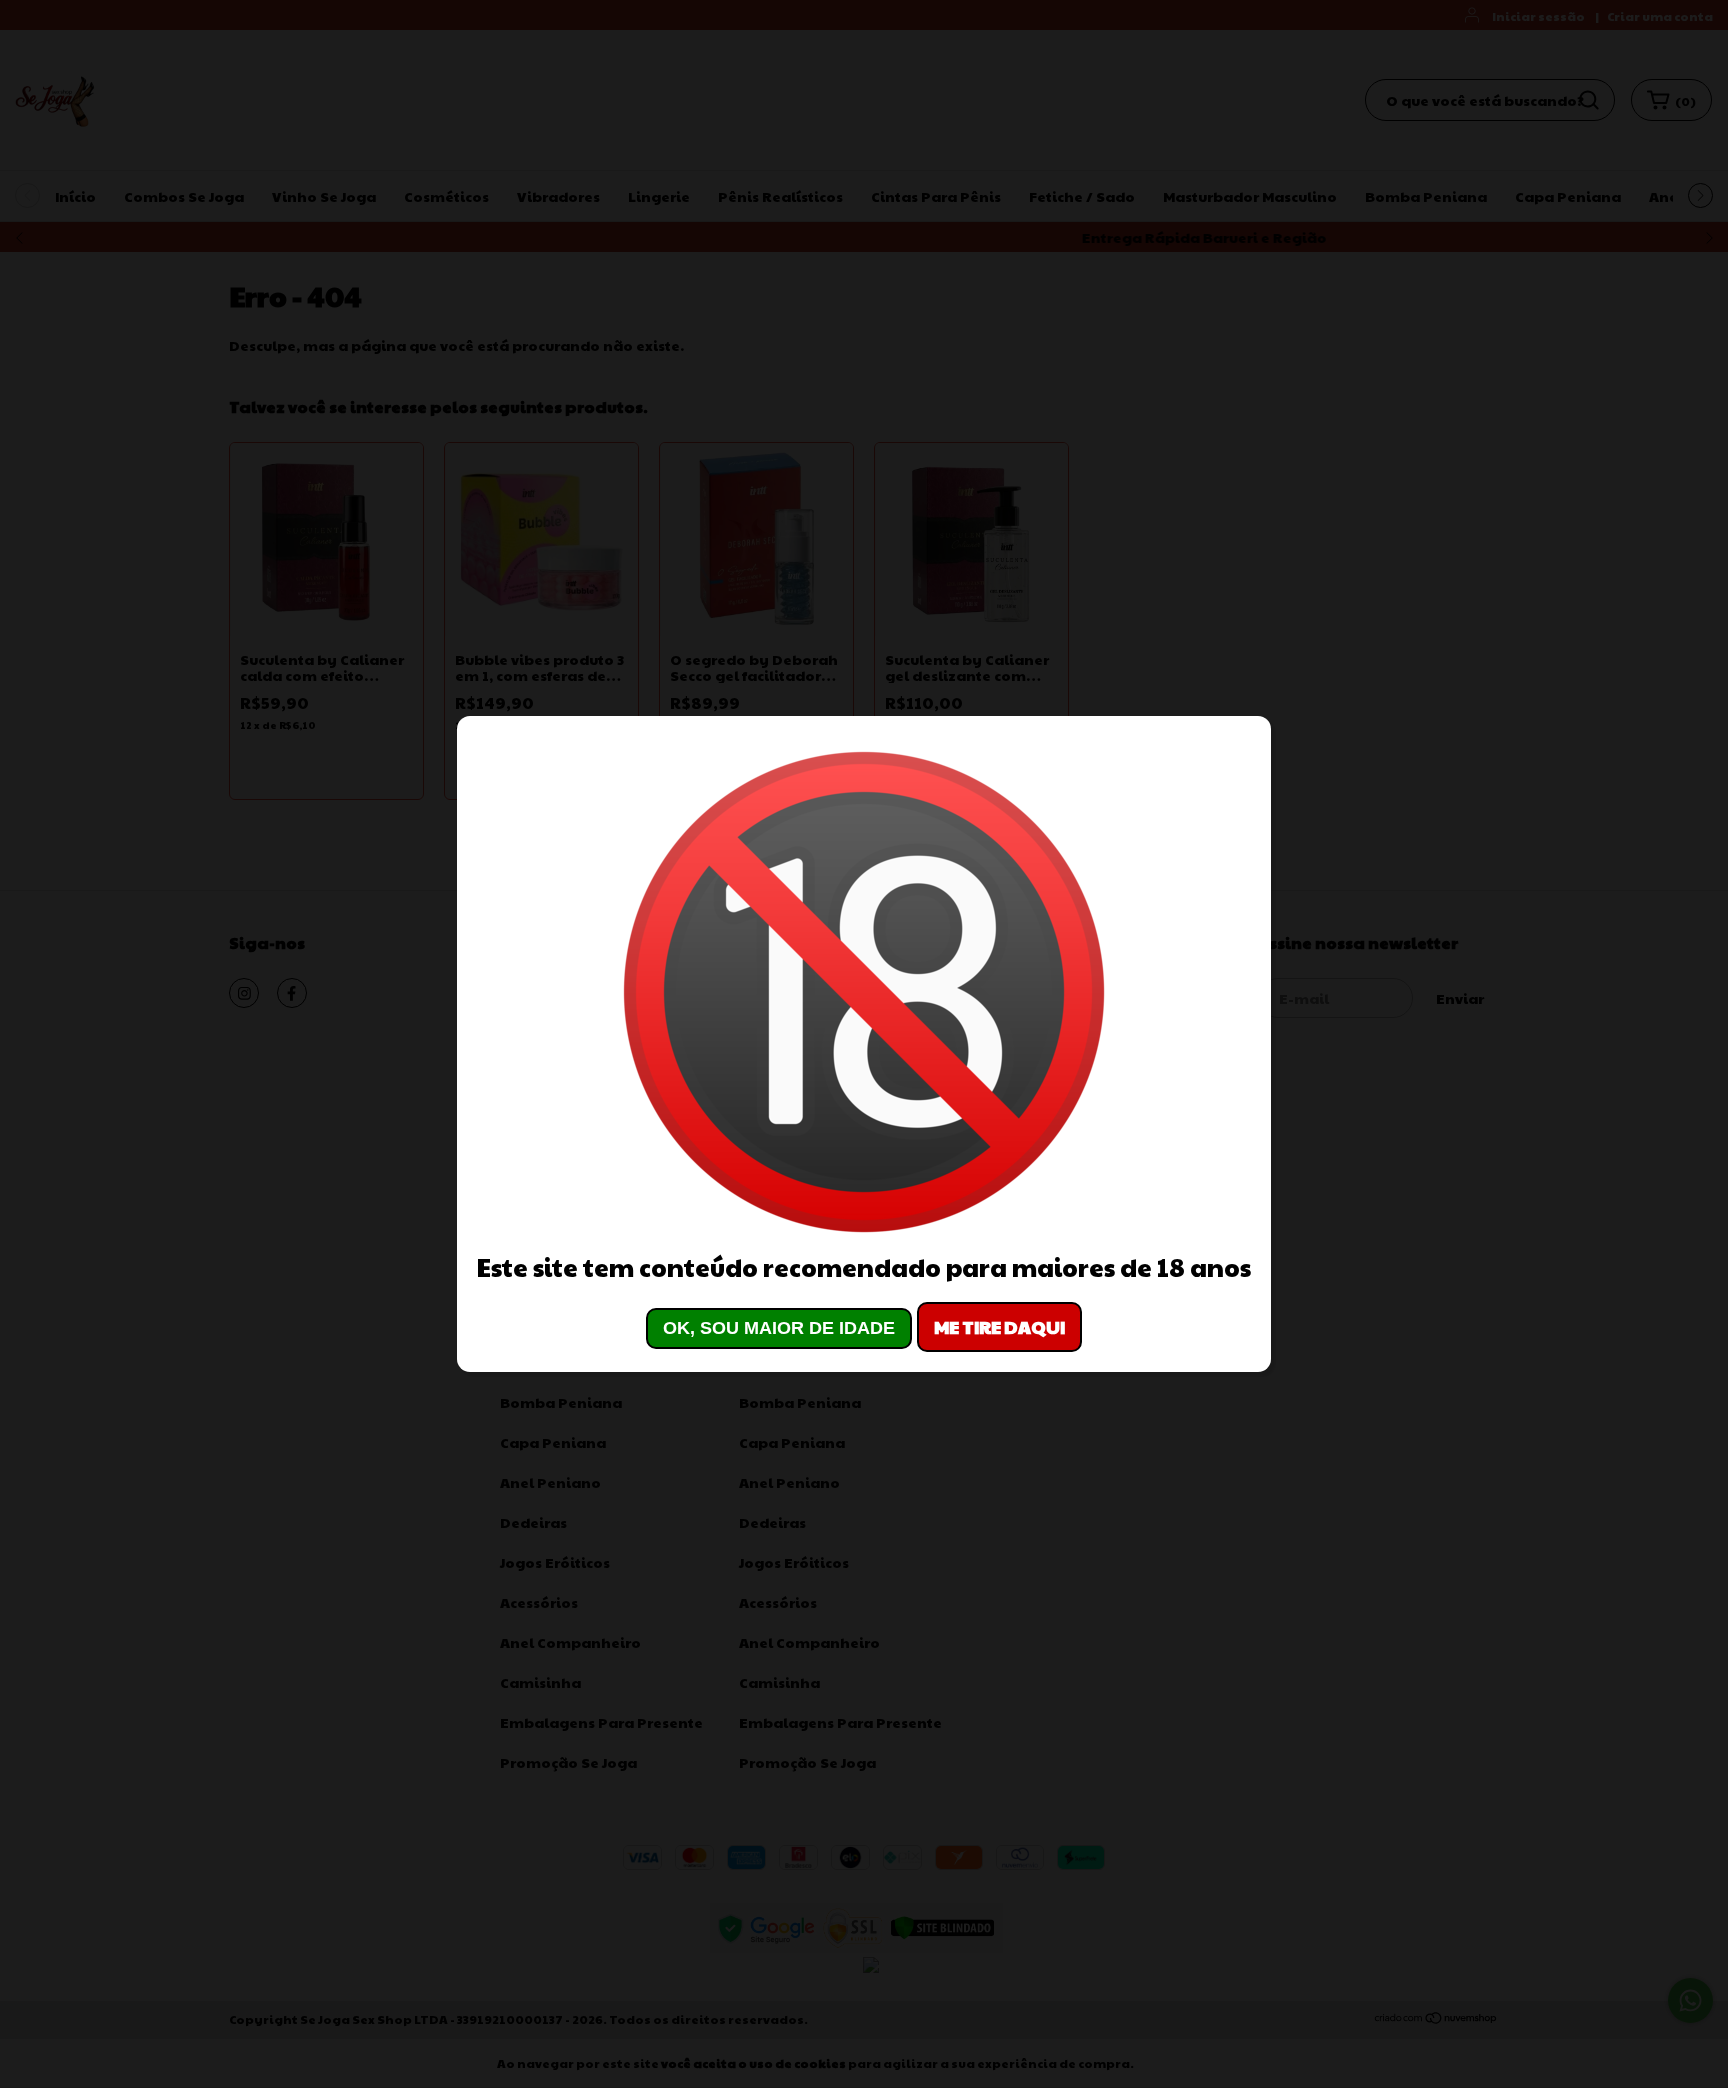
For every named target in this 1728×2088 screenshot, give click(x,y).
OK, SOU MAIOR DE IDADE (779, 1328)
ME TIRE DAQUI (999, 1326)
